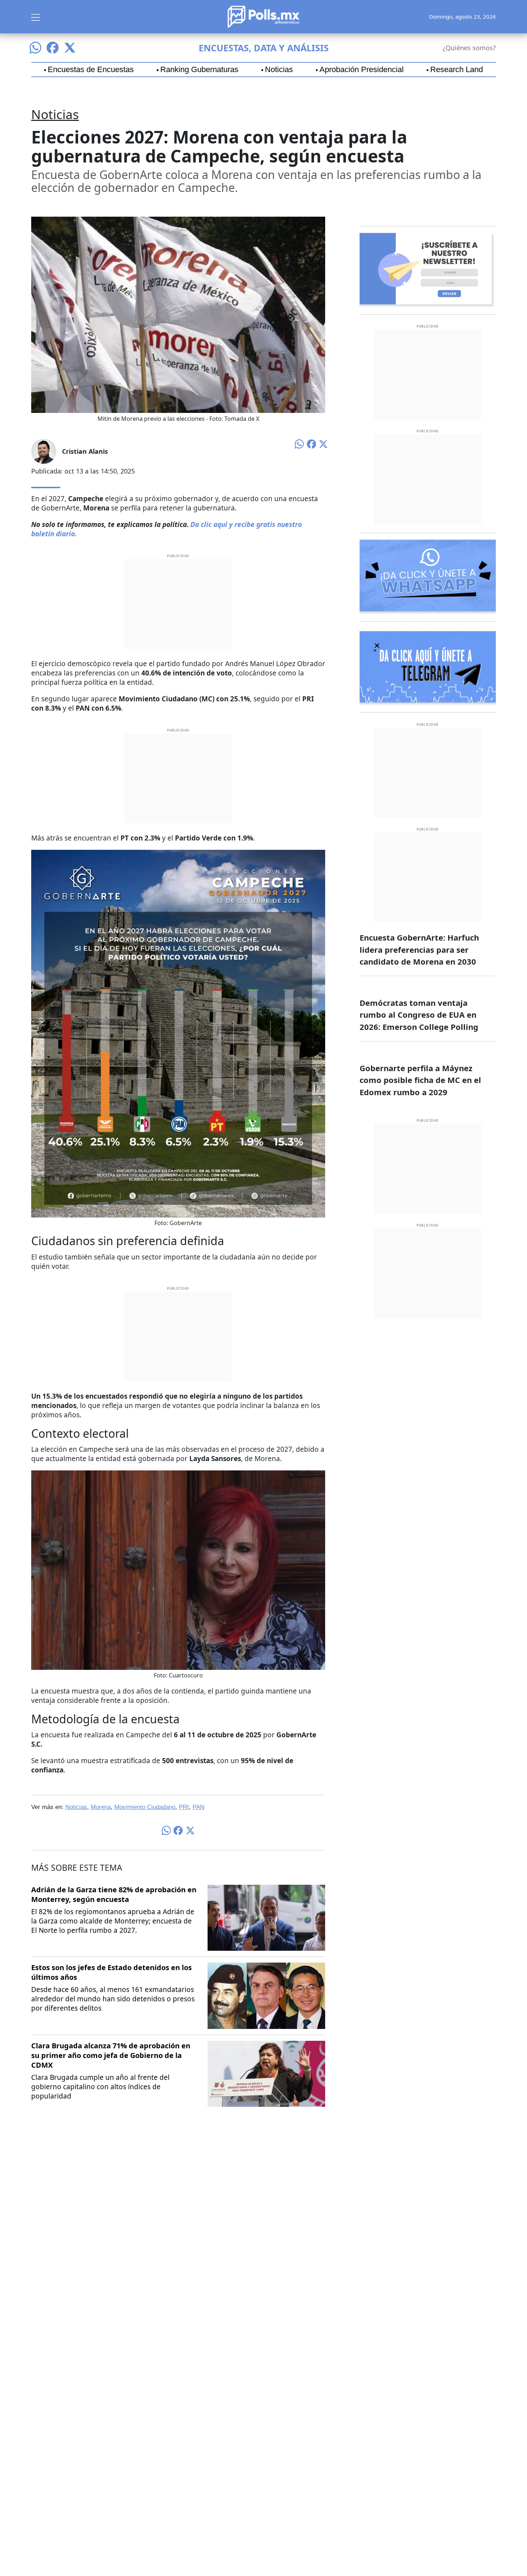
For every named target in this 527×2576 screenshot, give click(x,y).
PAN (198, 1807)
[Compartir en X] (323, 444)
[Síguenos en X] (70, 48)
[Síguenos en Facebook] (53, 48)
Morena (101, 1807)
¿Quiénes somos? (469, 48)
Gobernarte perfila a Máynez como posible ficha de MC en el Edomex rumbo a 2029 (420, 1080)
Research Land (457, 70)
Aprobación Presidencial (362, 70)
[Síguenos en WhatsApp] (35, 48)
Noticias (279, 70)
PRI (184, 1807)
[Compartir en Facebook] (312, 444)
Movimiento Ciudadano (145, 1807)
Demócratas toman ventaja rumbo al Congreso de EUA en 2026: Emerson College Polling (419, 1015)
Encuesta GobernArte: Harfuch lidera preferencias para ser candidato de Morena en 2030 (419, 949)
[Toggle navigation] (35, 17)
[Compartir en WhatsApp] (299, 443)
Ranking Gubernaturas (199, 70)
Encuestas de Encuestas (91, 70)
